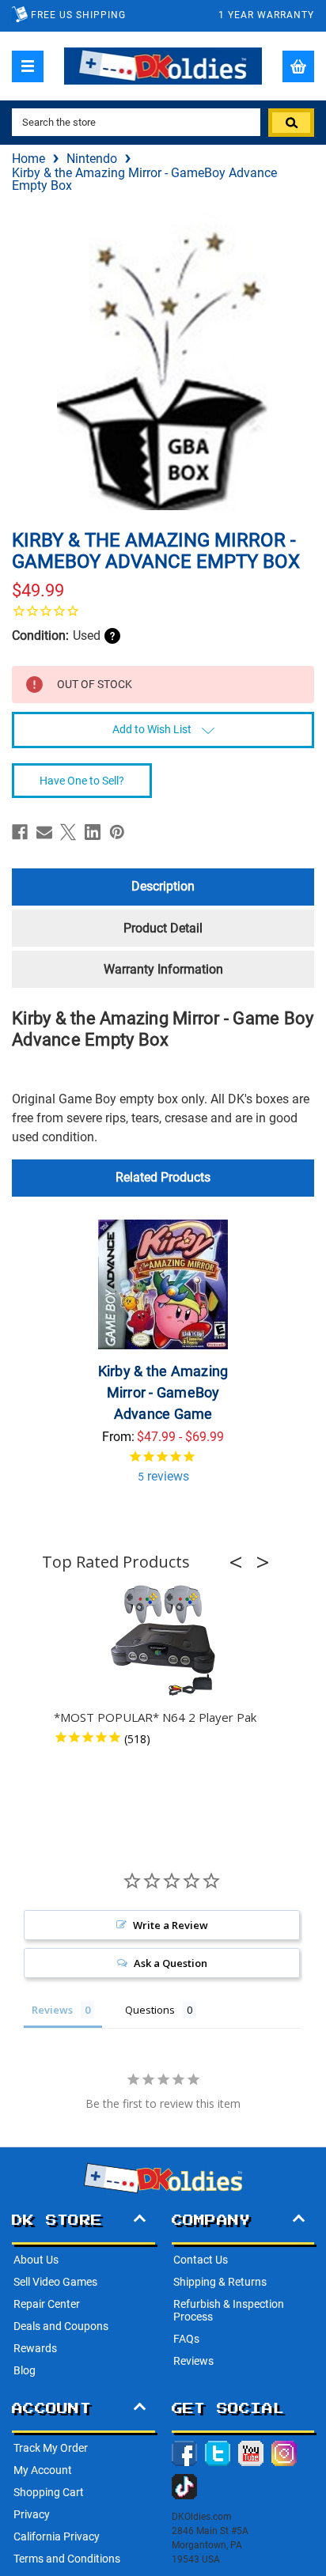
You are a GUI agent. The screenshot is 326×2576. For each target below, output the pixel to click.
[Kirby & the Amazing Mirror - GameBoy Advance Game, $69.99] (163, 1284)
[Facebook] (20, 832)
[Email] (44, 832)
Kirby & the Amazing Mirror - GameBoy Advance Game (163, 1392)
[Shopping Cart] (298, 66)
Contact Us (201, 2260)
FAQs (186, 2339)
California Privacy (57, 2536)
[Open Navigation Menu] (28, 66)
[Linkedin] (93, 832)
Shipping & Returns (220, 2282)
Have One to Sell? (82, 781)
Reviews (193, 2361)
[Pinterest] (117, 832)
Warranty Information (163, 969)
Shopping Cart (49, 2492)
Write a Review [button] (171, 1925)
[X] (68, 832)
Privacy (32, 2514)
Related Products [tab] (163, 1177)
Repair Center (47, 2304)
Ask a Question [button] (171, 1963)
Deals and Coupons (61, 2326)
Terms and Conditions (67, 2559)
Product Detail (163, 928)
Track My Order (51, 2448)
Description (163, 886)
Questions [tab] (150, 2010)
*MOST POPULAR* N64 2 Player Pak (155, 1717)
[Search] (291, 123)
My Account (43, 2470)
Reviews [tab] (52, 2010)
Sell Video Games (55, 2282)
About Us (36, 2260)
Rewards (35, 2348)
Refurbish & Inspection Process (229, 2310)
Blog (25, 2370)
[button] (241, 1562)
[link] (163, 611)
